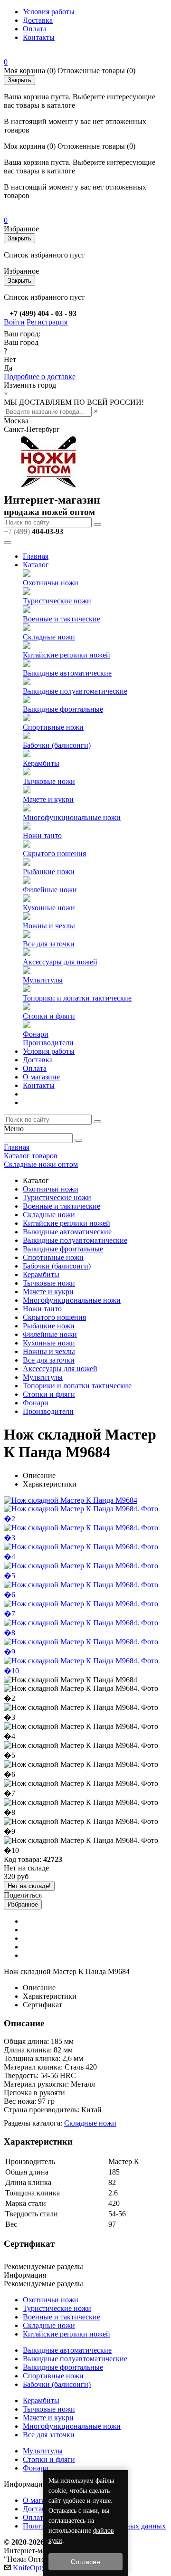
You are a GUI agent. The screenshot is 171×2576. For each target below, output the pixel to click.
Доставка (38, 20)
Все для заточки (49, 944)
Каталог (36, 565)
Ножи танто (42, 835)
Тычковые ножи (49, 781)
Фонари (36, 1034)
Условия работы (49, 12)
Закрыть (19, 80)
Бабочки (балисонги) (57, 745)
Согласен (85, 2562)
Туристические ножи (57, 601)
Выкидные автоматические (67, 673)
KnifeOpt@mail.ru (41, 2568)
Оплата (35, 29)
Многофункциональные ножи (72, 817)
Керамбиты (41, 763)
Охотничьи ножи (51, 583)
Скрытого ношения (54, 854)
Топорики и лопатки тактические (77, 998)
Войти (14, 322)
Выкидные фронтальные (63, 709)
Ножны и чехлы (49, 926)
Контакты (39, 37)
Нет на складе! (29, 1886)
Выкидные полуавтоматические (75, 691)
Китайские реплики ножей (66, 655)
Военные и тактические (62, 619)
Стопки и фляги (49, 1016)
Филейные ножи (50, 890)
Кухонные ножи (49, 908)
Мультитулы (43, 980)
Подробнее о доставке (40, 377)
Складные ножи (49, 637)
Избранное (23, 1904)
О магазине (41, 1077)
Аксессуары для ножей (60, 962)
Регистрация (47, 322)
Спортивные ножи (53, 727)
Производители (48, 1043)
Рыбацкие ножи (49, 872)
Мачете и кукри (48, 799)
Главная (36, 556)
